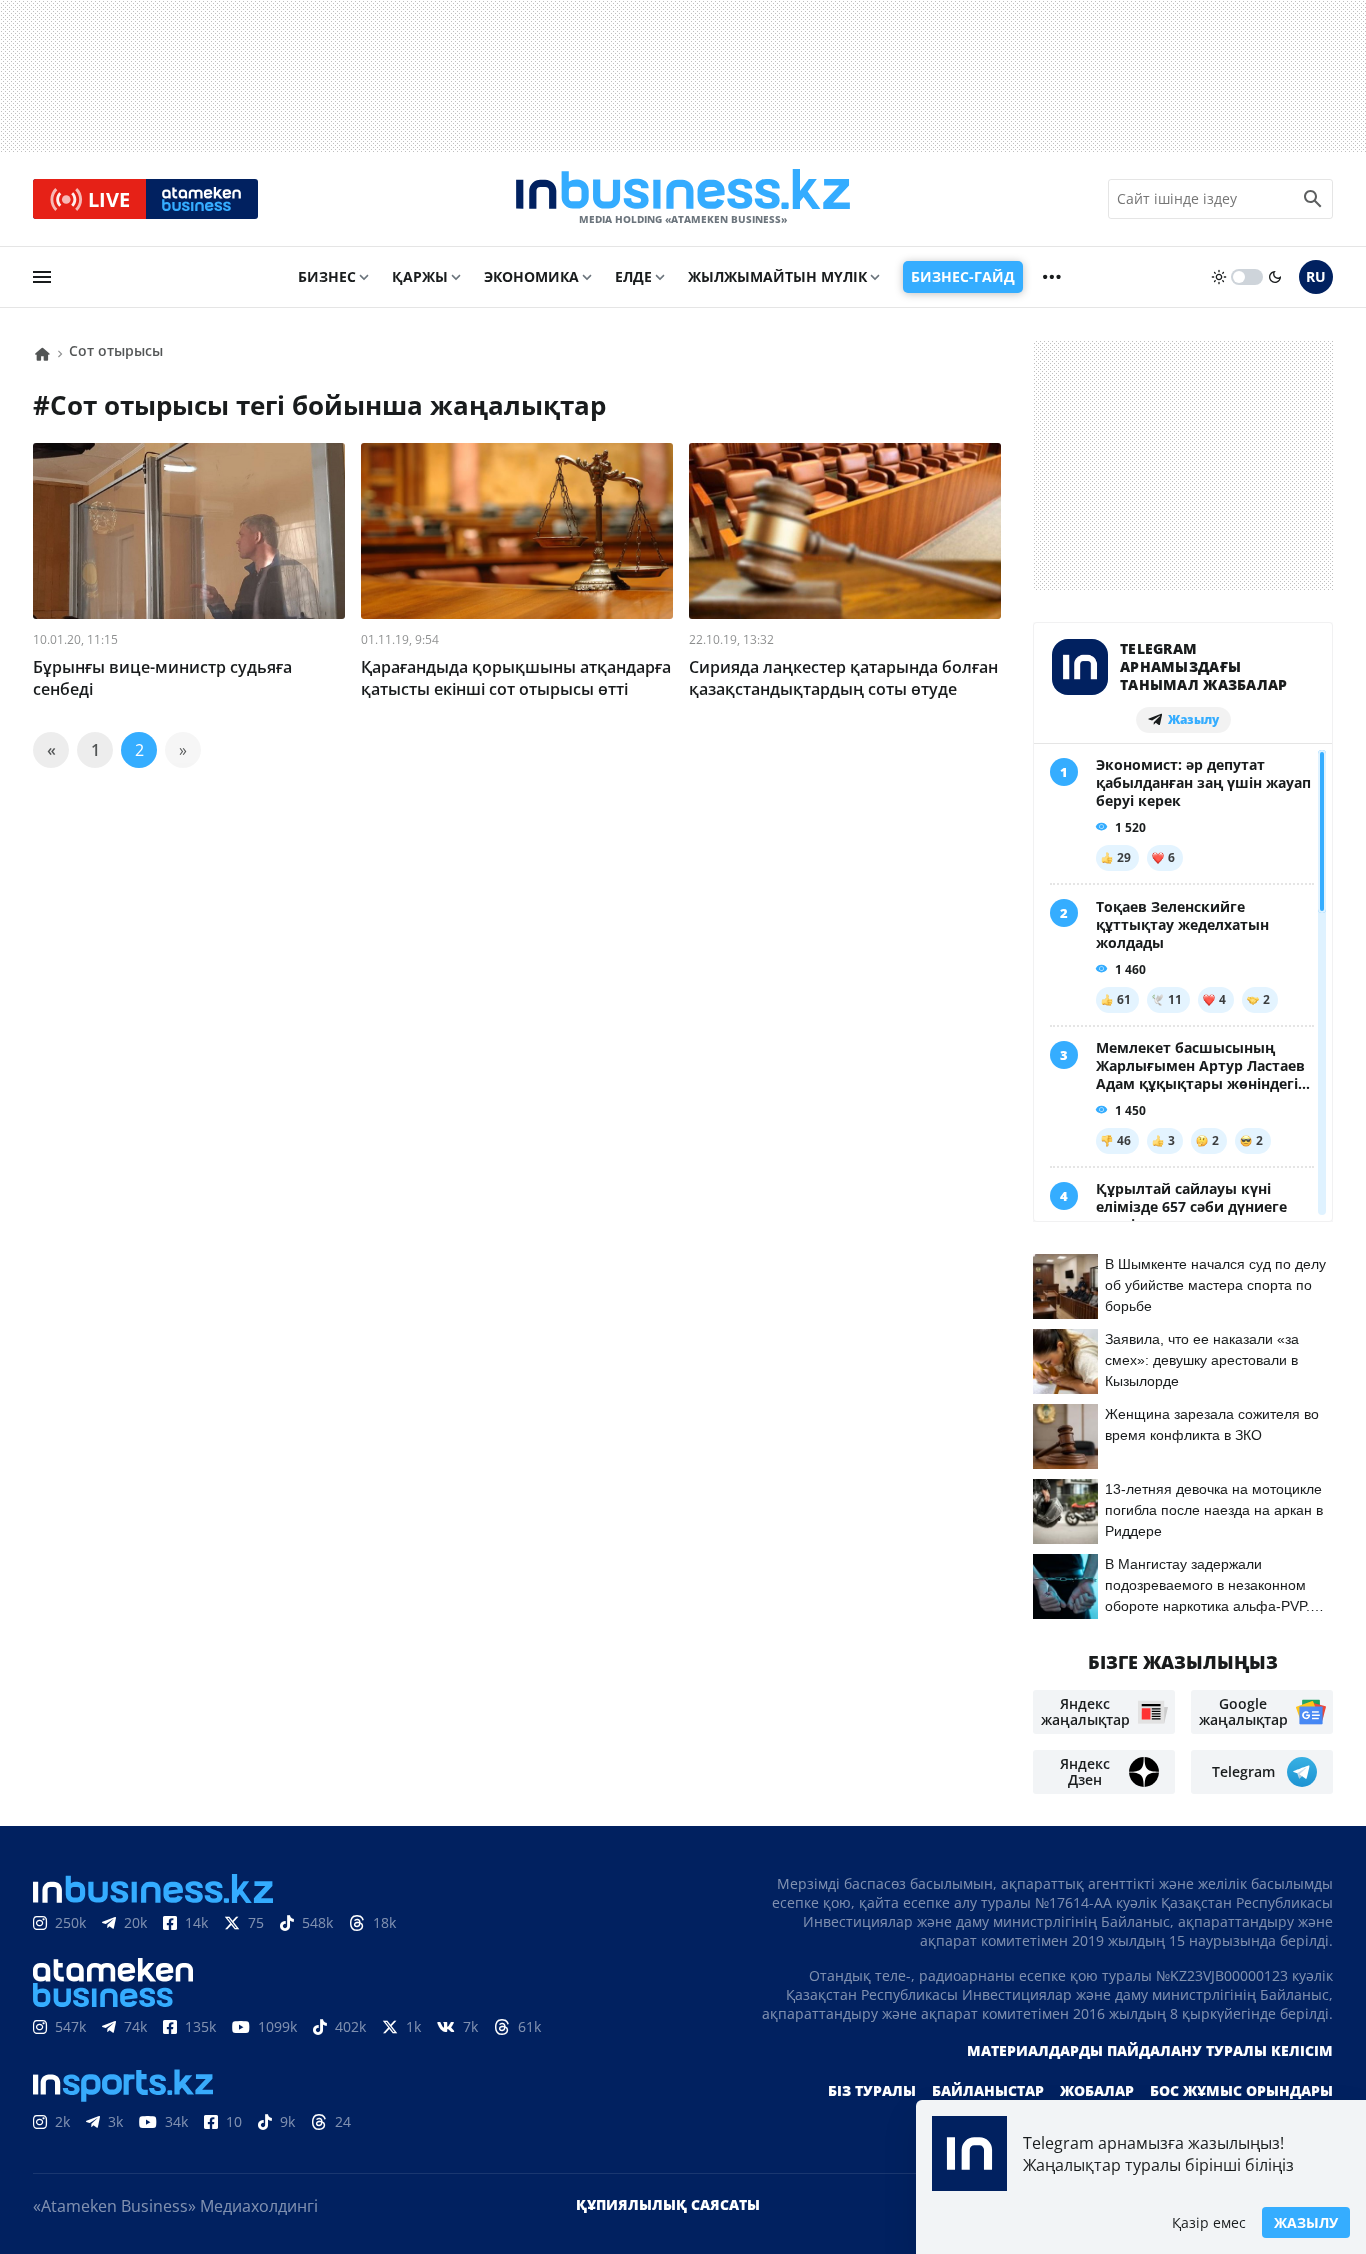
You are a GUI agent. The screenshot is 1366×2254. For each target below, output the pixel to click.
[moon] (1275, 277)
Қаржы (420, 276)
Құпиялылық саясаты (668, 2204)
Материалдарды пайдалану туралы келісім (1150, 2050)
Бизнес (327, 276)
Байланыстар (988, 2090)
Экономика (531, 276)
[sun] (1219, 277)
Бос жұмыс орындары (1241, 2090)
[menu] (42, 277)
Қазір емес (1209, 2222)
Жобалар (1097, 2090)
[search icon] (1313, 199)
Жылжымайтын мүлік (777, 276)
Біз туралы (872, 2090)
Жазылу (1306, 2222)
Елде (633, 276)
